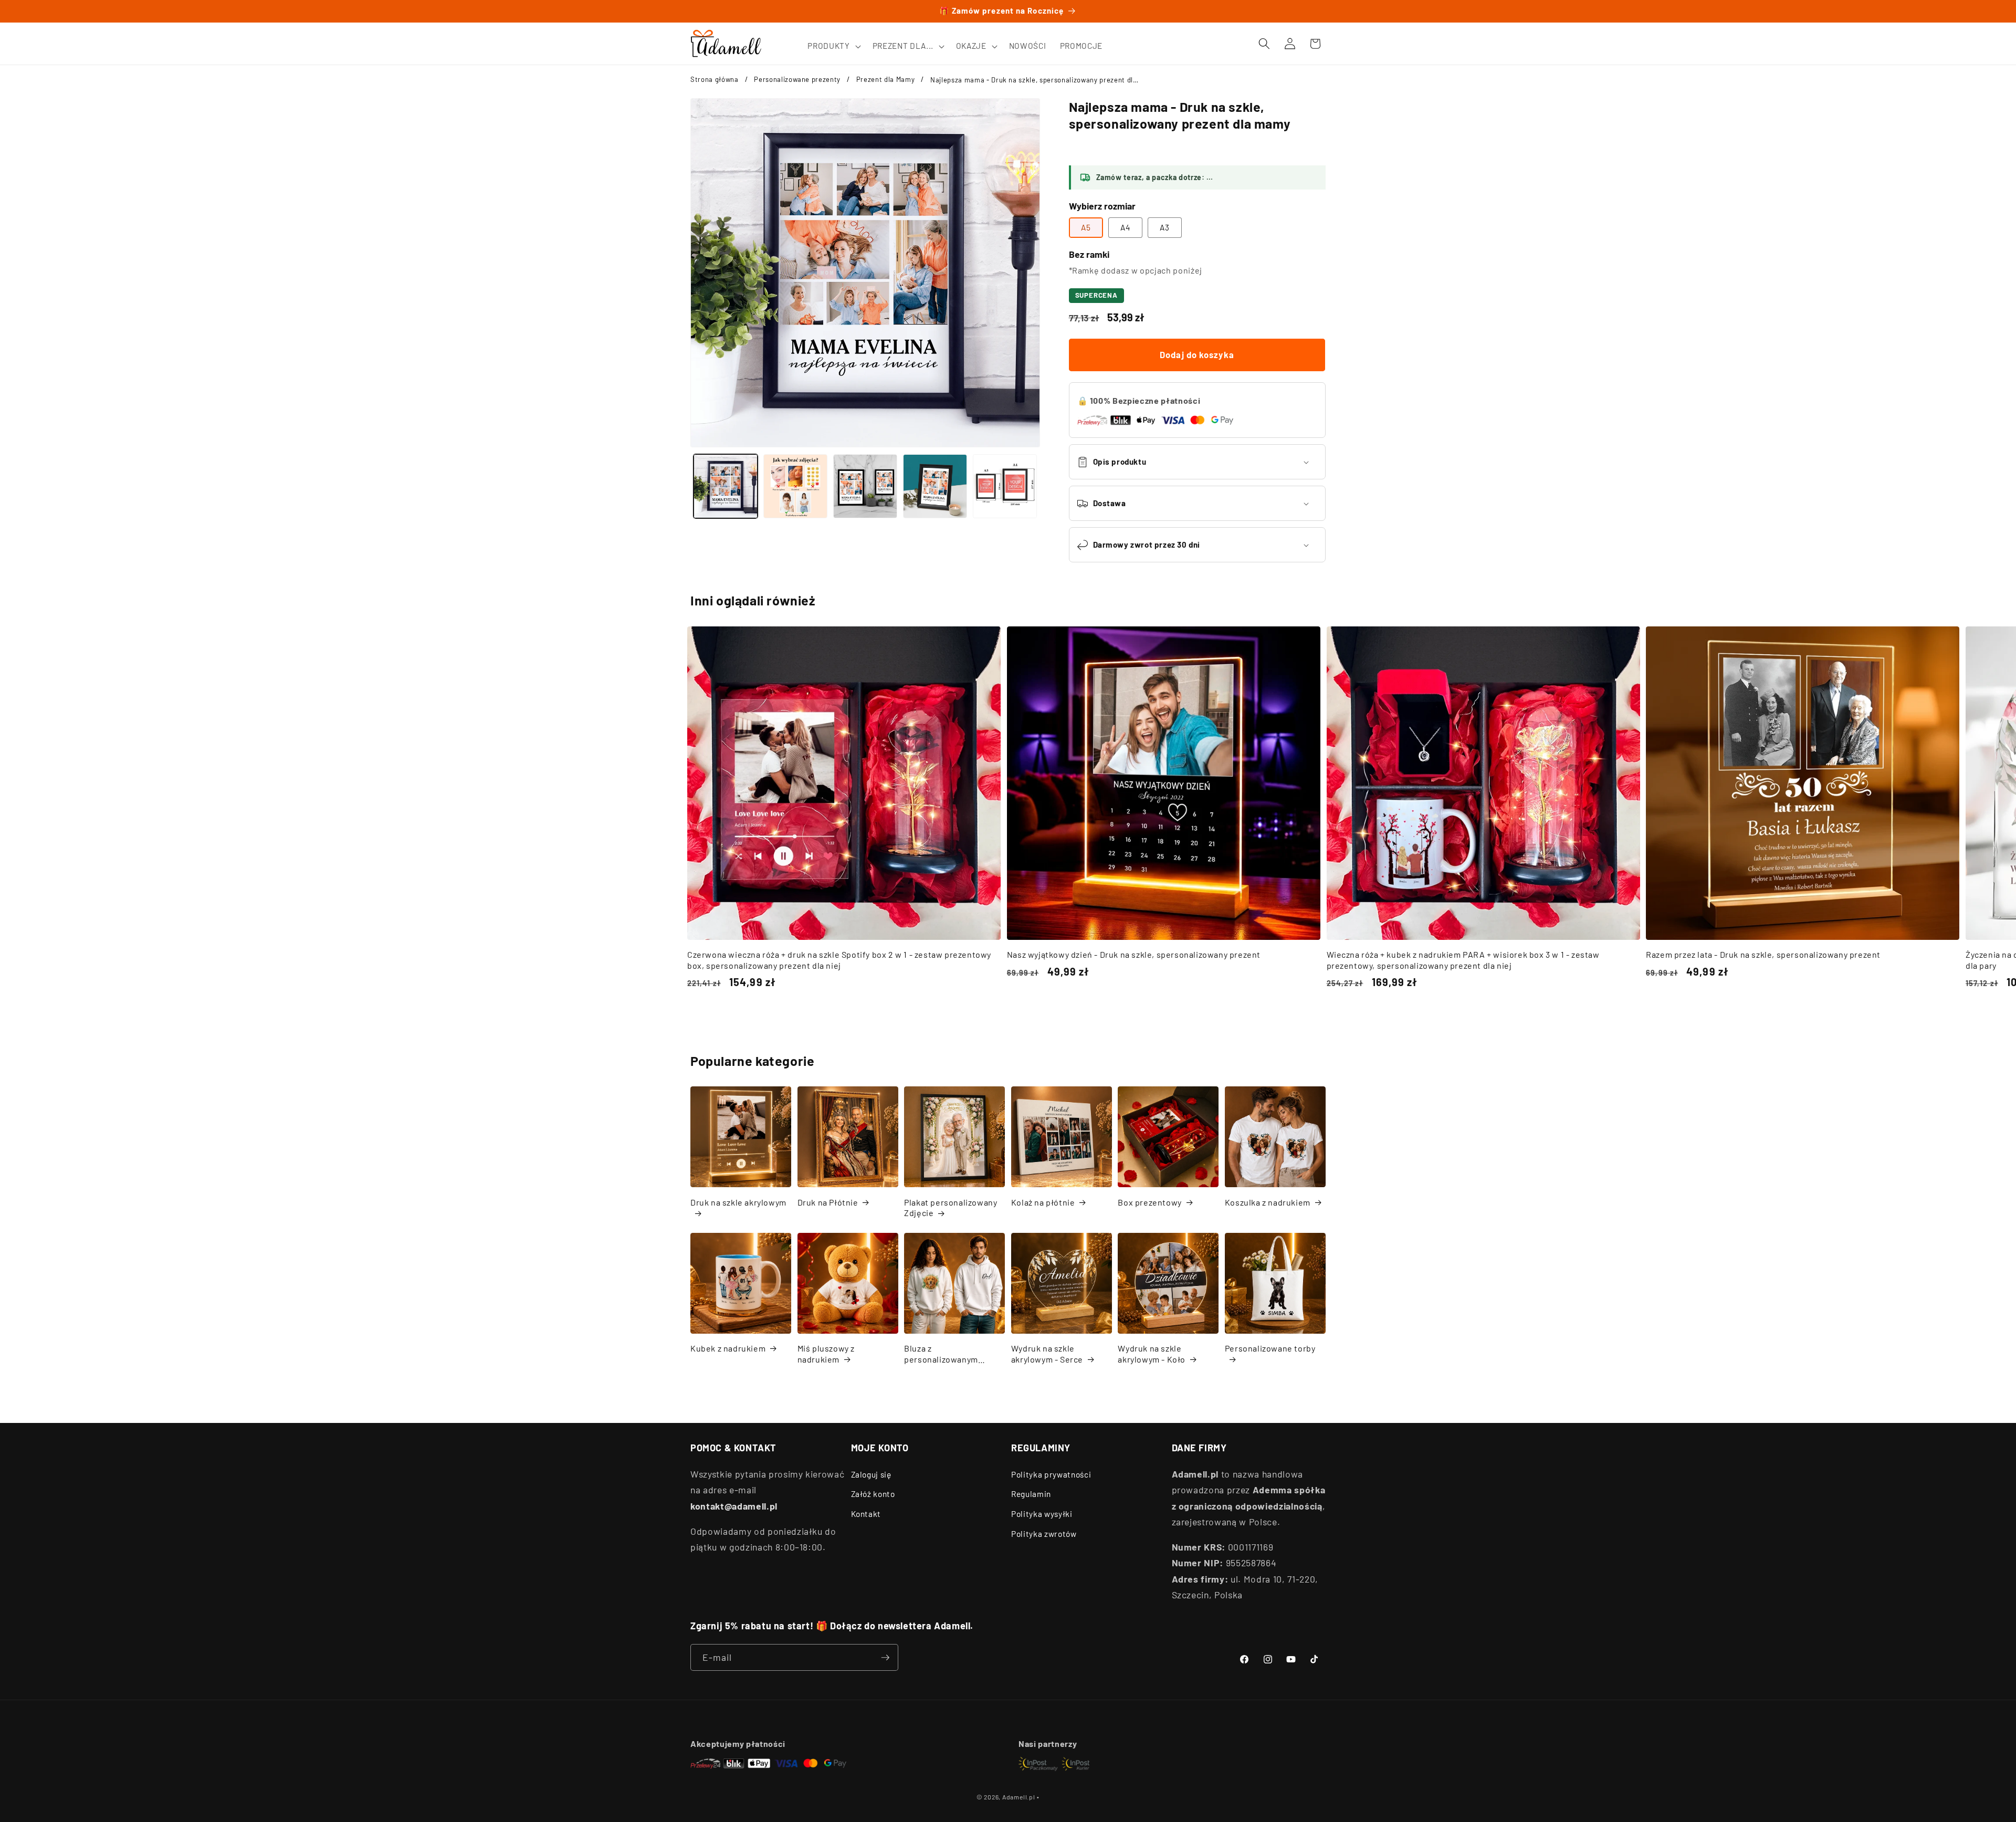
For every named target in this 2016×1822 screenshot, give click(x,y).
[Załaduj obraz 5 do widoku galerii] (1005, 486)
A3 (1165, 227)
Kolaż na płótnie (1043, 1202)
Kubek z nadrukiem (728, 1348)
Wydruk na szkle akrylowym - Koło (1152, 1354)
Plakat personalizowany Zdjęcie (951, 1208)
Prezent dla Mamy (886, 79)
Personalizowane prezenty (797, 79)
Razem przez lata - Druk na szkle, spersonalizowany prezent (1763, 954)
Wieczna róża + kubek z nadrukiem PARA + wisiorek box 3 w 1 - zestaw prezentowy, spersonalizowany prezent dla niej (1463, 960)
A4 (1125, 227)
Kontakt (866, 1514)
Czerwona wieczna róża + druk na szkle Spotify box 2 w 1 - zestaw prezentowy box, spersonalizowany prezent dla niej (839, 960)
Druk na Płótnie (828, 1202)
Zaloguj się (871, 1474)
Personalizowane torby (1270, 1348)
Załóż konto (873, 1494)
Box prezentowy (1149, 1202)
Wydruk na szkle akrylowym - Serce (1047, 1354)
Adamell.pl (1019, 1797)
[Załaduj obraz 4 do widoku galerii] (935, 486)
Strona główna (715, 79)
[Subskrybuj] (885, 1658)
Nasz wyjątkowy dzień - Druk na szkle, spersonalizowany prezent (1134, 954)
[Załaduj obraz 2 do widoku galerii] (795, 486)
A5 (1086, 227)
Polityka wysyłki (1042, 1514)
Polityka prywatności (1051, 1474)
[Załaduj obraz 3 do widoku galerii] (865, 486)
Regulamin (1031, 1494)
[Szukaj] (1264, 44)
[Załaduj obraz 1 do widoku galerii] (726, 486)
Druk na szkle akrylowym (738, 1202)
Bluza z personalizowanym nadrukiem (941, 1354)
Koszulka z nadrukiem (1268, 1202)
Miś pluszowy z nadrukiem (826, 1354)
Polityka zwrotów (1044, 1534)
